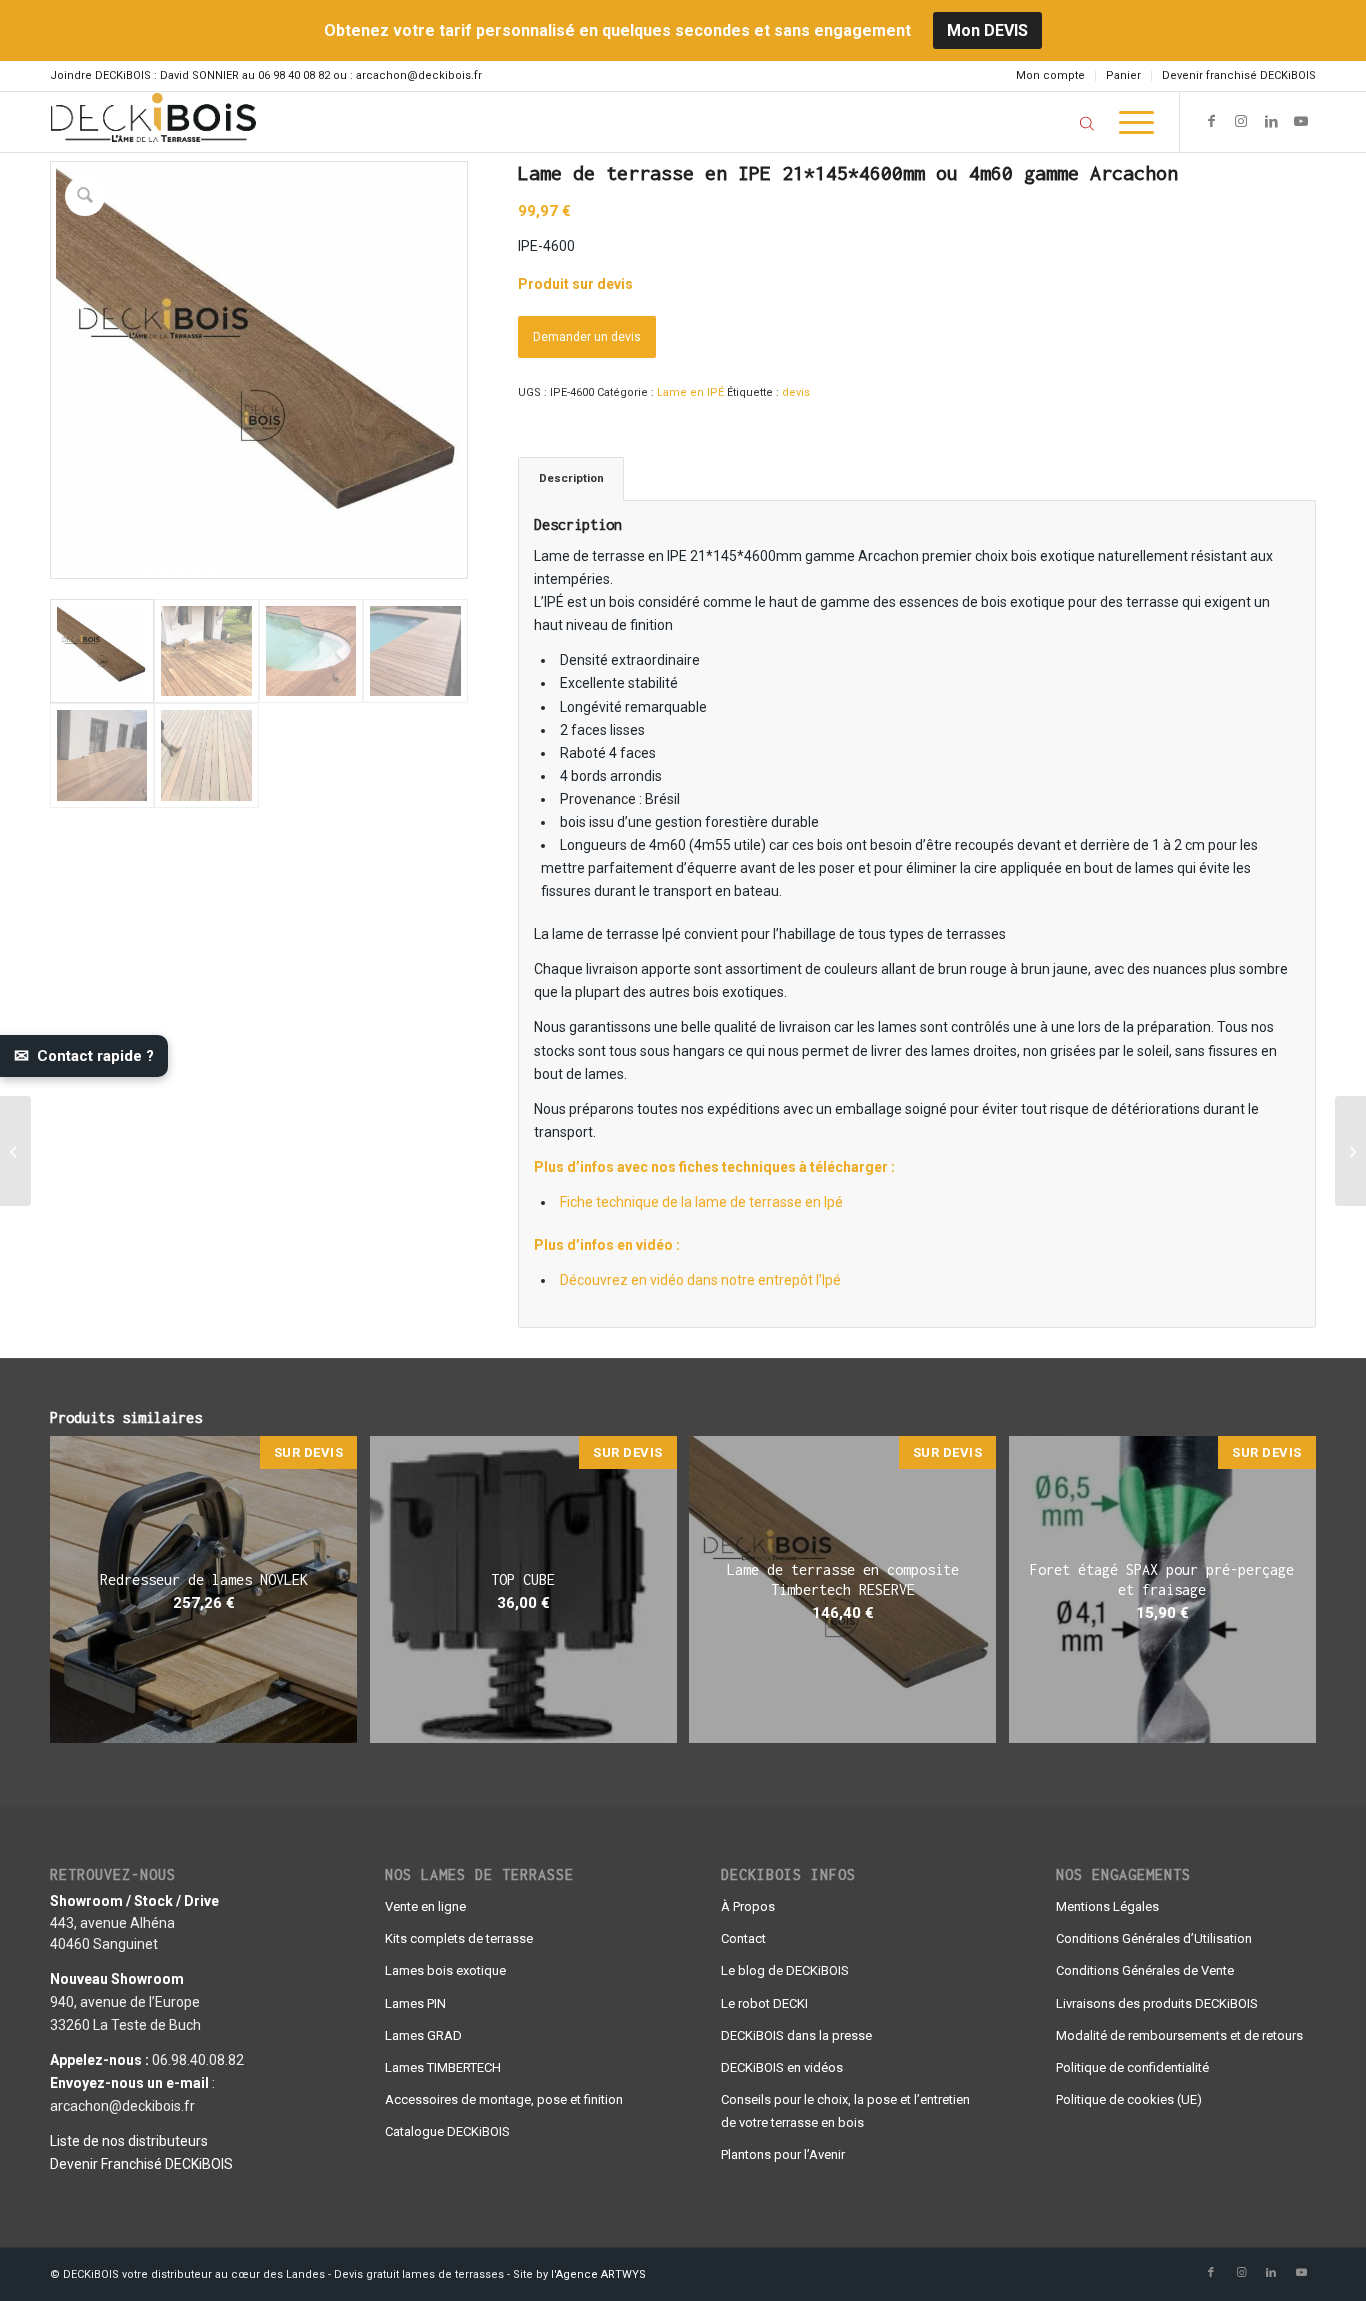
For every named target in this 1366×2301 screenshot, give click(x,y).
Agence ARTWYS (601, 2274)
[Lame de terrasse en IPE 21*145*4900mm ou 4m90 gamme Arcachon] (15, 1151)
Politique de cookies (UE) (1129, 2099)
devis (796, 392)
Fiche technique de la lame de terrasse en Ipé (701, 1202)
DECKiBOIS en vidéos (782, 2067)
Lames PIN (415, 2003)
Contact (743, 1938)
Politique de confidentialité (1132, 2067)
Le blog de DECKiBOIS (785, 1970)
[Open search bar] (1087, 123)
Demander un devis (587, 337)
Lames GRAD (423, 2035)
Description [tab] (571, 478)
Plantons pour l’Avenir (783, 2154)
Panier (1123, 75)
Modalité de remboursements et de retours (1179, 2035)
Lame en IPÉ (690, 392)
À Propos (748, 1906)
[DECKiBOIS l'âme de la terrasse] (153, 122)
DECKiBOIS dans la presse (796, 2035)
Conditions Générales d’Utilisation (1154, 1938)
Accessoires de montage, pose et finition (504, 2099)
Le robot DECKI (764, 2003)
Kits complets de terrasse (459, 1938)
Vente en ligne (425, 1906)
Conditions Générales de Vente (1145, 1970)
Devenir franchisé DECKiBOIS (1239, 75)
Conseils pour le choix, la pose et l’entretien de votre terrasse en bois (845, 2111)
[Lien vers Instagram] (1241, 121)
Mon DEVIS (987, 30)
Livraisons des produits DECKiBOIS (1157, 2003)
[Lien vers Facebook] (1211, 121)
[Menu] (1130, 122)
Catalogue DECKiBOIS (447, 2131)
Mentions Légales (1107, 1906)
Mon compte (1050, 75)
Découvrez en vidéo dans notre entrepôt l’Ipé (700, 1280)
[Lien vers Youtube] (1301, 121)
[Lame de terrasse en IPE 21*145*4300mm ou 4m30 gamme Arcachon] (1350, 1151)
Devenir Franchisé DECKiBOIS (141, 2164)
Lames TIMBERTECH (443, 2067)
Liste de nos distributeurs (129, 2141)
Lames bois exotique (445, 1970)
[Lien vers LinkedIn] (1271, 121)
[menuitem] (1051, 76)
